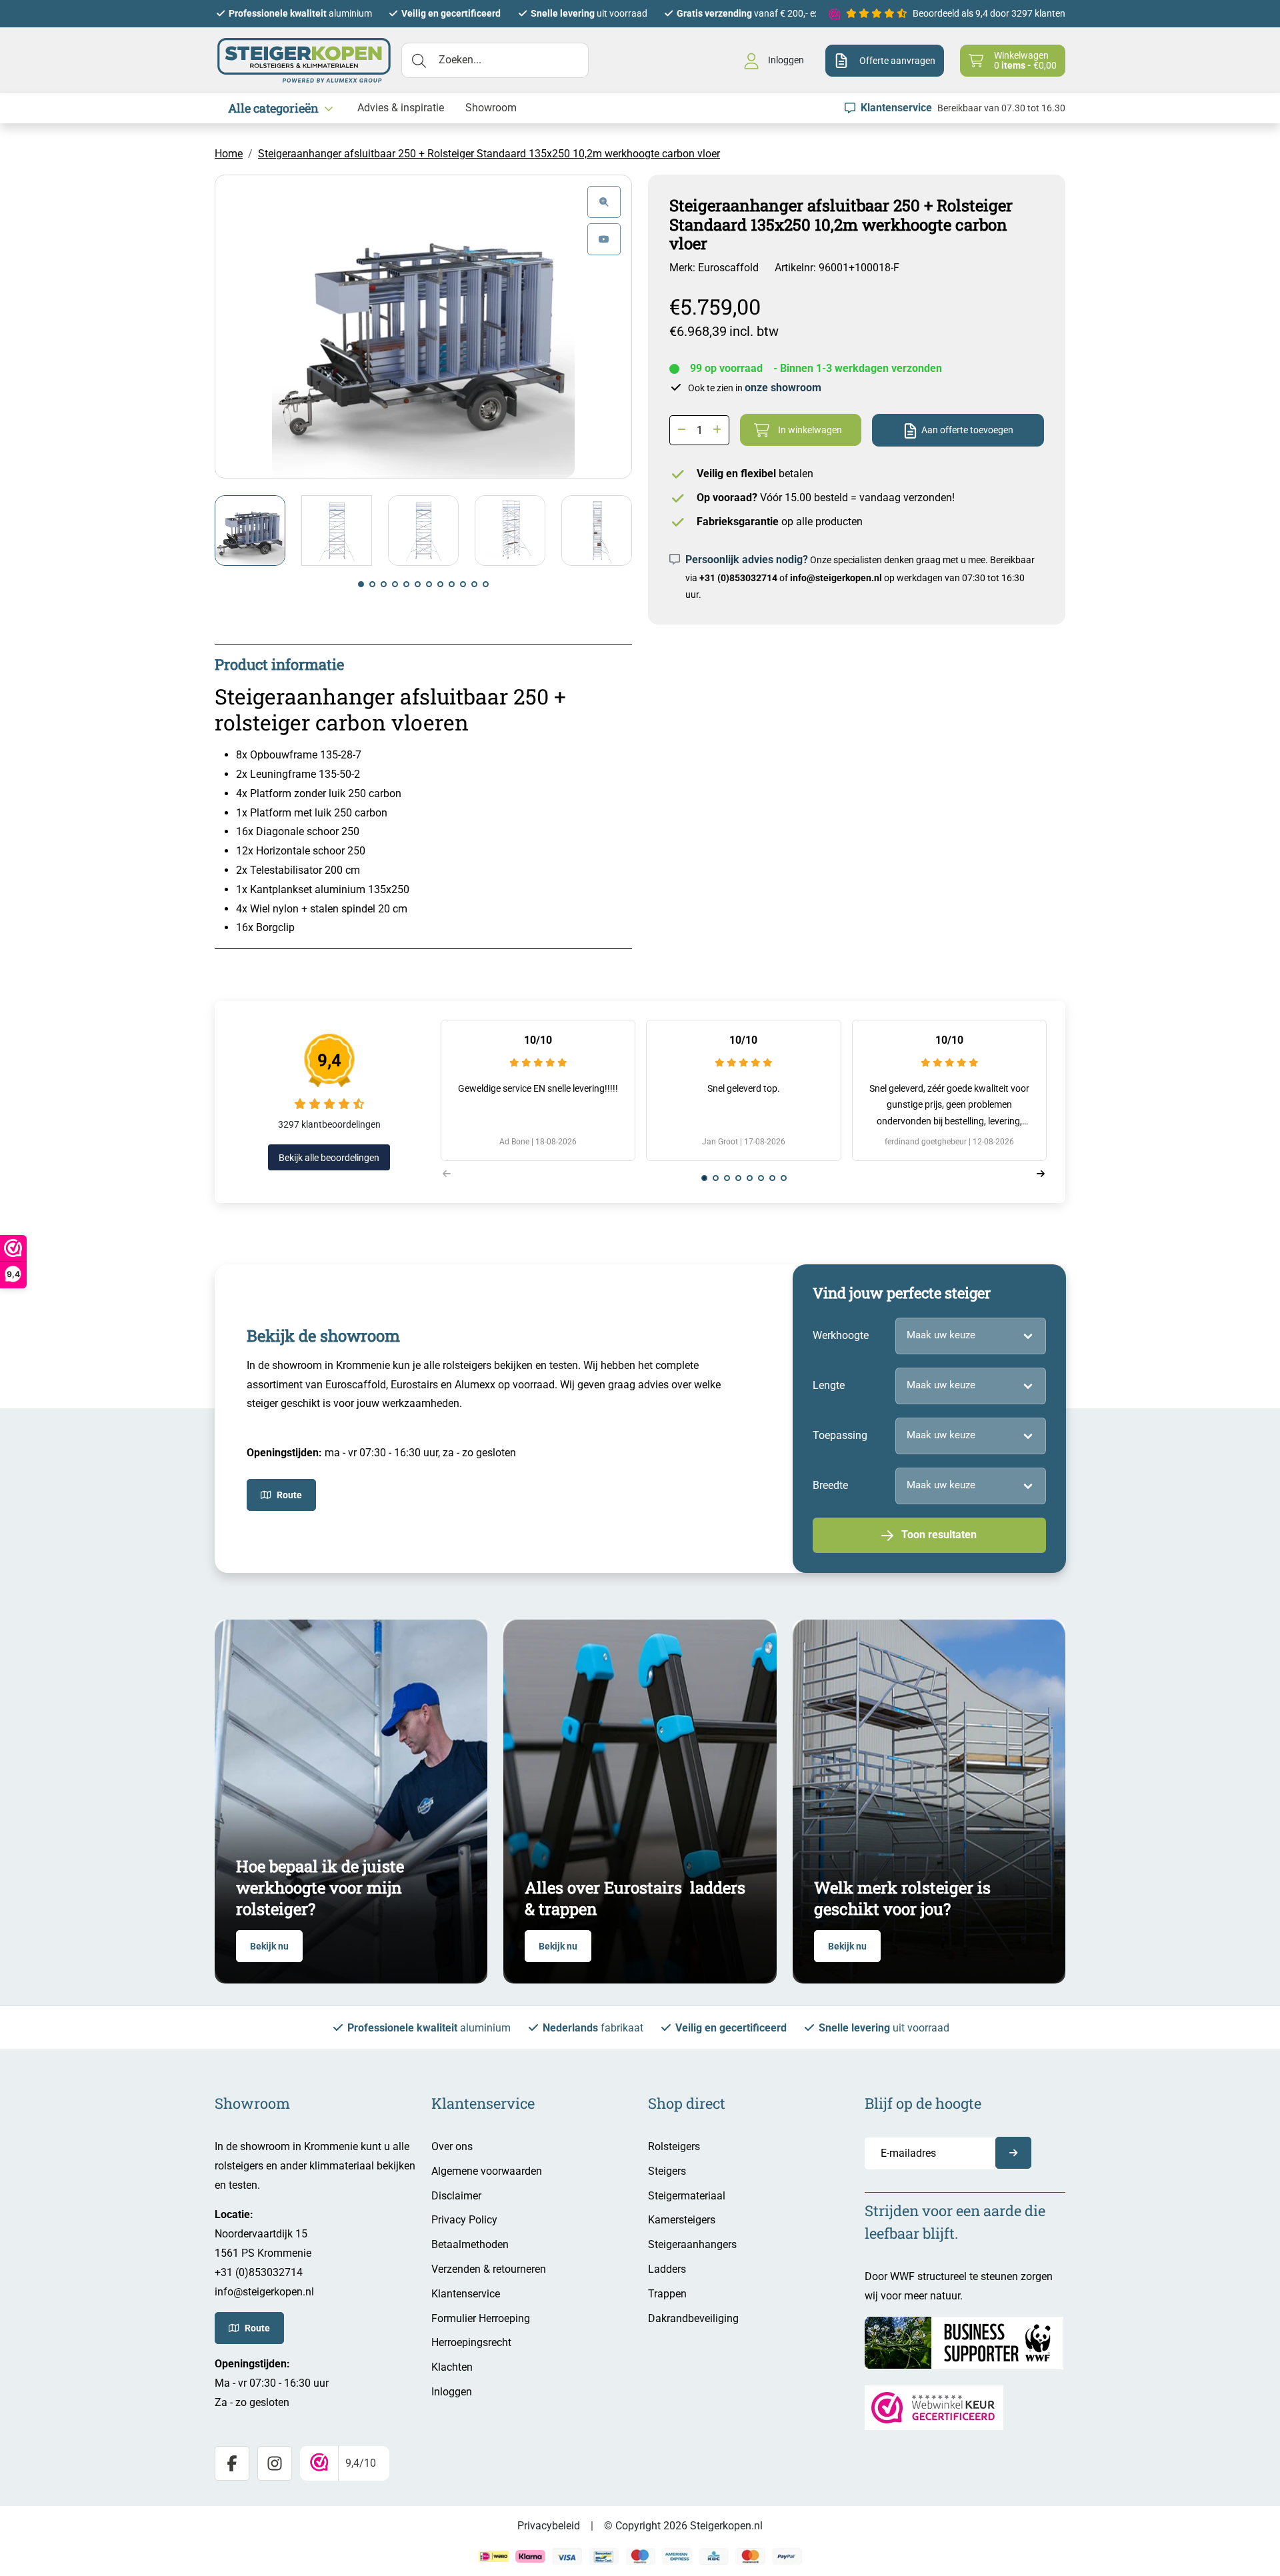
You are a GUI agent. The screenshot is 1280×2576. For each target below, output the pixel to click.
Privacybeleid (549, 2526)
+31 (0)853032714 (738, 578)
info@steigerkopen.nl (836, 578)
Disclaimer (456, 2196)
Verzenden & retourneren (489, 2269)
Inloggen (452, 2392)
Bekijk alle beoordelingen (329, 1158)
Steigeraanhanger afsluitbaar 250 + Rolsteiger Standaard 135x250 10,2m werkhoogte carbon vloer (489, 154)
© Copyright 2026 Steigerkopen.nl (683, 2526)
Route (289, 1495)
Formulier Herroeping (481, 2318)
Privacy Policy (464, 2220)
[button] (361, 584)
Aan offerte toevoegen (967, 430)
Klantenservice (466, 2294)
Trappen (667, 2294)
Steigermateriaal (687, 2196)
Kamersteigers (682, 2220)
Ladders (667, 2269)
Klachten (452, 2367)
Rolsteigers (674, 2146)
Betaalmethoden (470, 2244)
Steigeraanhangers (692, 2244)
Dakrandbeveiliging (693, 2318)
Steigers (667, 2171)
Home (229, 154)
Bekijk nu (269, 1946)
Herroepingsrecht (471, 2342)
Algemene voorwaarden (487, 2171)
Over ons (452, 2146)
